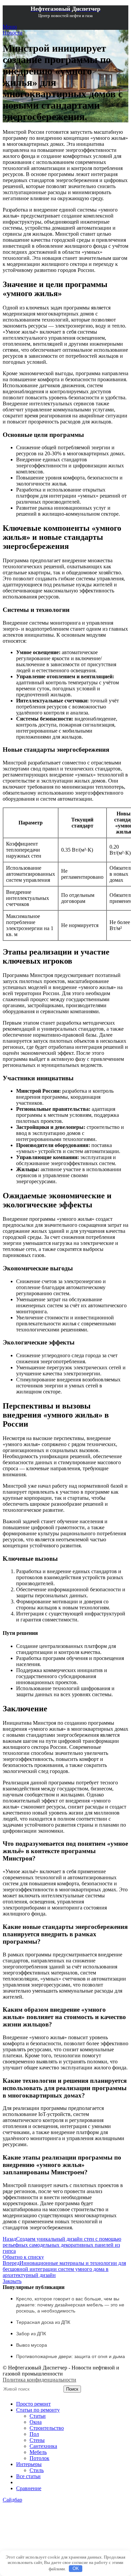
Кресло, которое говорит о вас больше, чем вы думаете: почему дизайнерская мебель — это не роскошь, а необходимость (70, 2305)
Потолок (39, 2458)
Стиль (37, 2470)
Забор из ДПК (31, 2334)
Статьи (38, 2416)
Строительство (47, 2428)
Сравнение (29, 2488)
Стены (37, 2440)
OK (76, 2568)
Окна (36, 2422)
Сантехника (43, 2446)
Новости (13, 33)
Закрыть (12, 2281)
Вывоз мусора (32, 2345)
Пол (34, 2434)
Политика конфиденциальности (39, 2380)
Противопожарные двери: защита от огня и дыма (71, 2356)
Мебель (38, 2452)
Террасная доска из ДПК (43, 2322)
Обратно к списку (23, 2257)
